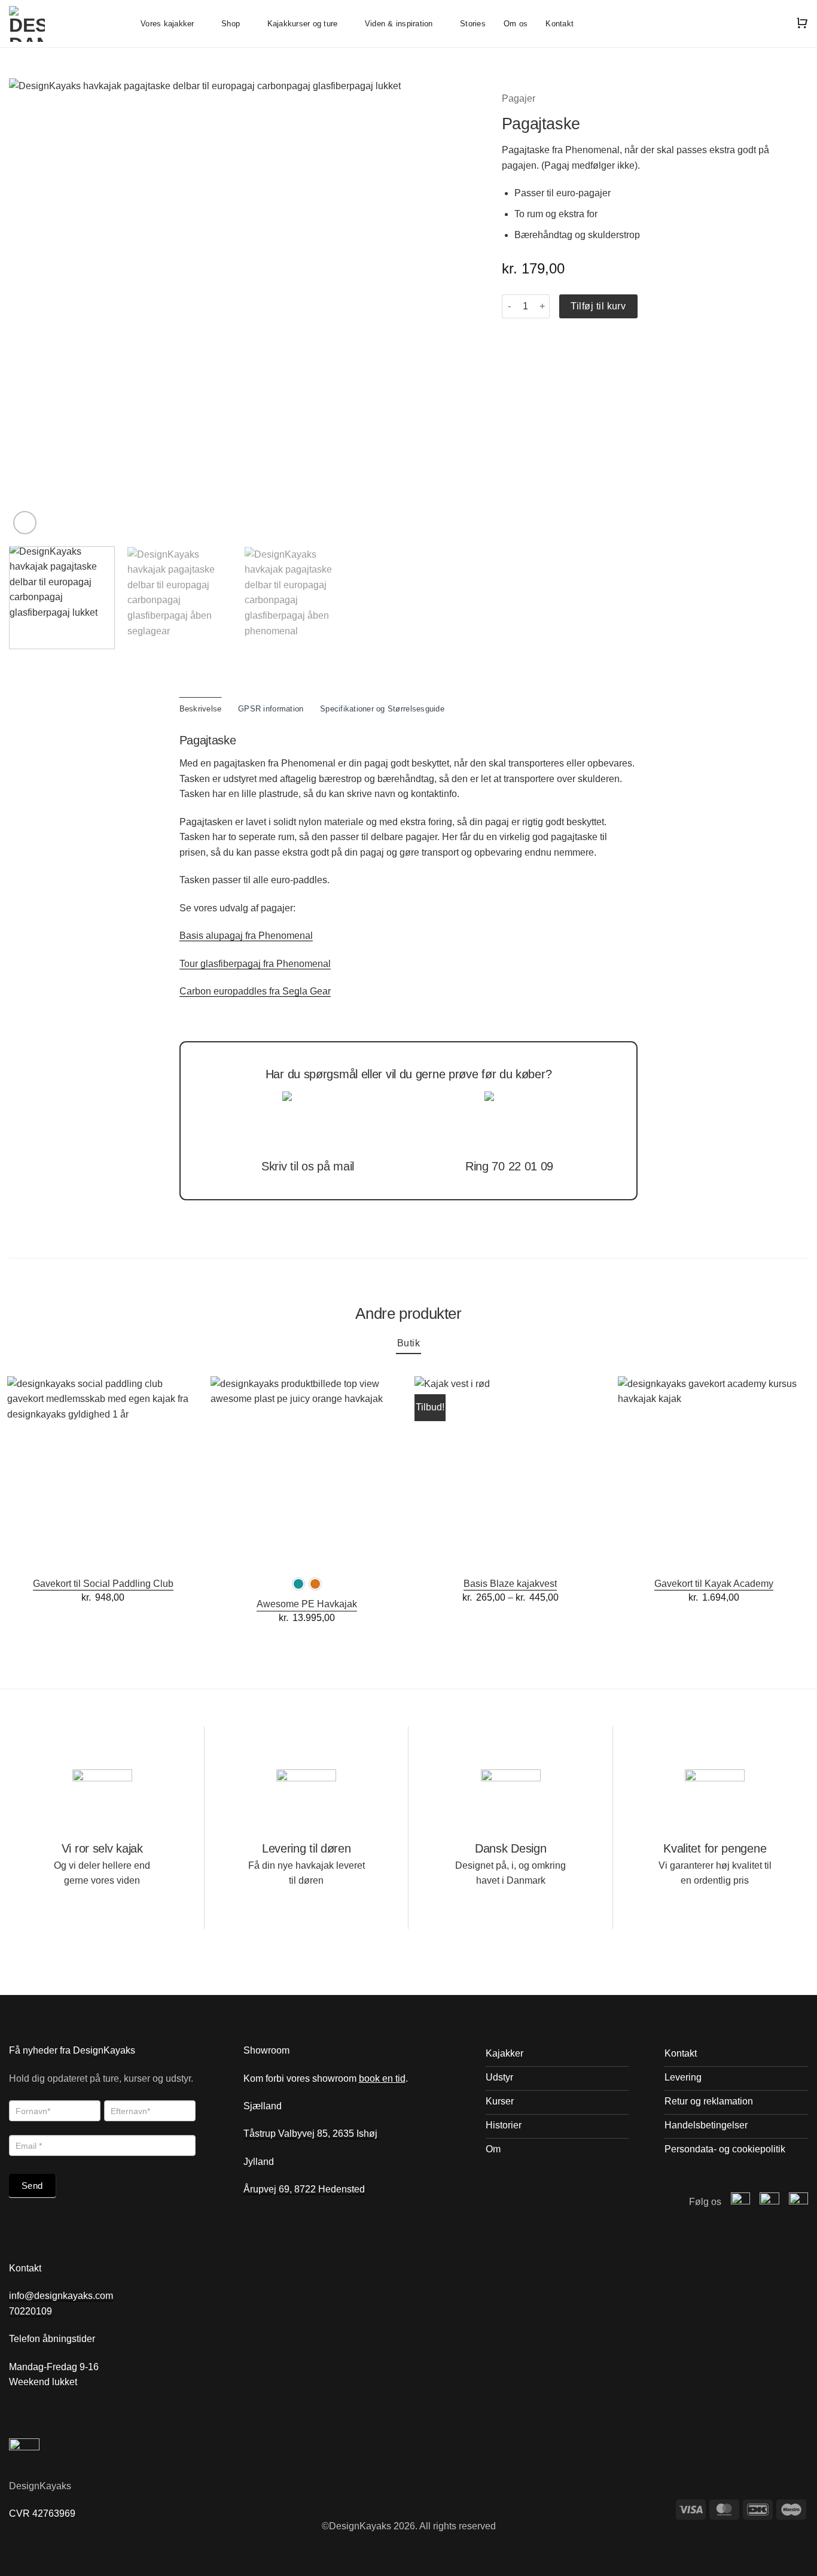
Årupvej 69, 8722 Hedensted (304, 2189)
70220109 (31, 2311)
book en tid (382, 2078)
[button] (25, 523)
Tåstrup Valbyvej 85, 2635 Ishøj (312, 2134)
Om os (516, 24)
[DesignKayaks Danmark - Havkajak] (66, 24)
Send (32, 2186)
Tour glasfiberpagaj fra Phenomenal (255, 964)
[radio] (298, 1584)
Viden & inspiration (399, 24)
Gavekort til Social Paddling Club (103, 1584)
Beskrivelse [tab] (201, 709)
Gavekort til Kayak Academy (714, 1584)
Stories (473, 24)
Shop (231, 24)
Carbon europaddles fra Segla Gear (255, 991)
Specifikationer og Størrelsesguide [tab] (382, 709)
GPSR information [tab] (271, 709)
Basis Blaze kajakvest (510, 1584)
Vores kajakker (167, 24)
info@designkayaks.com (61, 2296)
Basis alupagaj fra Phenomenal (246, 936)
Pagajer (519, 98)
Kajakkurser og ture (303, 24)
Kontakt (560, 24)
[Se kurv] (802, 24)
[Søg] (775, 23)
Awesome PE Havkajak (307, 1604)
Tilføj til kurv (598, 306)
